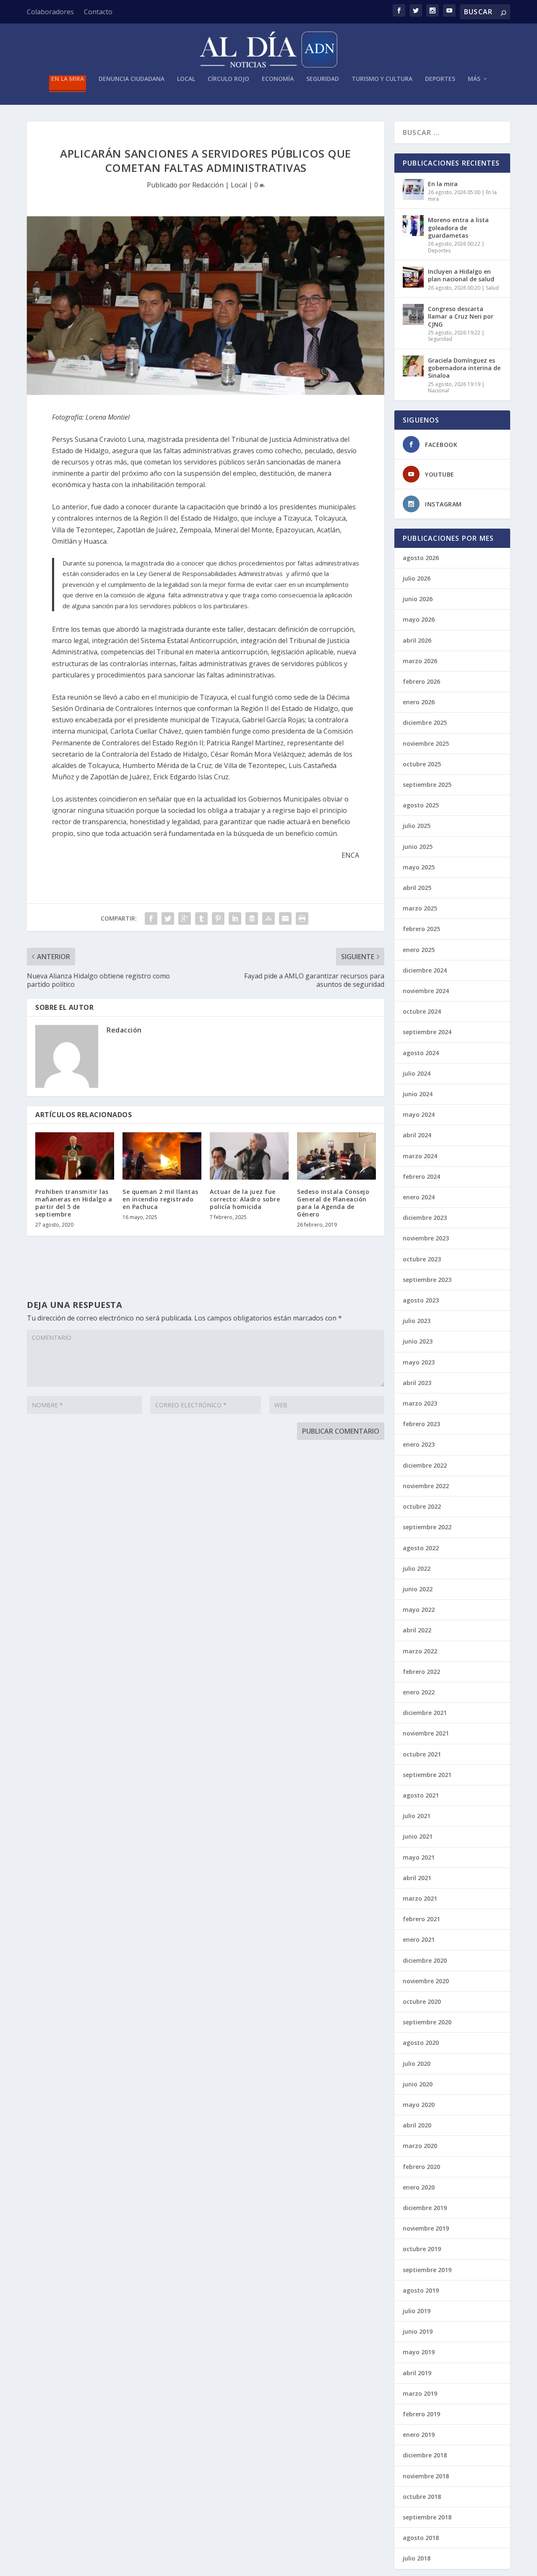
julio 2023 (417, 1321)
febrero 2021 (421, 1919)
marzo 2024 (420, 1156)
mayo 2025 (419, 867)
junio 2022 (418, 1589)
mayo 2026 (419, 619)
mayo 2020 (419, 2105)
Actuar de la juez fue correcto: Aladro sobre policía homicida (245, 1199)
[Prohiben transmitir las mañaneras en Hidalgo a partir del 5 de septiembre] (75, 1156)
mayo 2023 (419, 1362)
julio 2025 (417, 826)
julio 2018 (417, 2558)
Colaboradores (50, 12)
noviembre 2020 (426, 1981)
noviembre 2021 (426, 1733)
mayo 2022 (419, 1610)
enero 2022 (419, 1692)
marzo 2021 (420, 1898)
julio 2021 (417, 1816)
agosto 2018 (421, 2538)
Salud (492, 288)
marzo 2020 (420, 2146)
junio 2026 (418, 599)
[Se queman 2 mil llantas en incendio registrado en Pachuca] (162, 1156)
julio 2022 (417, 1568)
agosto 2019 (421, 2290)
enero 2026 (419, 702)
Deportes (440, 79)
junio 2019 (418, 2331)
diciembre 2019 (425, 2208)
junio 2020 (418, 2084)
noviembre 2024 (426, 991)
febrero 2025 (421, 929)
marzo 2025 (420, 908)
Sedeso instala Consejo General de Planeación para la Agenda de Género (333, 1203)
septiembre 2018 (427, 2517)
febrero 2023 (421, 1424)
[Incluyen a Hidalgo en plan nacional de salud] (413, 277)
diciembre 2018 (425, 2455)
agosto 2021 (421, 1795)
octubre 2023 (422, 1259)
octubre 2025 (422, 764)
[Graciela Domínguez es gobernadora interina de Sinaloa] (413, 366)
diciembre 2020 (425, 1960)
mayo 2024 (419, 1114)
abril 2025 (417, 888)
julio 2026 (417, 578)
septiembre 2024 (427, 1032)
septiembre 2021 (427, 1775)
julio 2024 (417, 1073)
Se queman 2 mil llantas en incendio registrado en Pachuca (160, 1199)
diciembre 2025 (425, 722)
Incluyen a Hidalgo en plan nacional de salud (461, 275)
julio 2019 (417, 2311)
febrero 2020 (421, 2167)
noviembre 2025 (426, 743)
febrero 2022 (421, 1672)
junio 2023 (418, 1341)
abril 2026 (417, 640)
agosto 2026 (421, 558)
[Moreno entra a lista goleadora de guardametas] (413, 226)
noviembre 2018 (426, 2476)
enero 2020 (419, 2187)
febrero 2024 (421, 1176)
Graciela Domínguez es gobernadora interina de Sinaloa (464, 368)
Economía (278, 79)
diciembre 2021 (425, 1713)
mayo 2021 (419, 1857)
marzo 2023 (420, 1403)
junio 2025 (418, 847)
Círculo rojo (228, 79)
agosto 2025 (421, 805)
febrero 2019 (421, 2414)
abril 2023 (417, 1383)
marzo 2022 (420, 1651)
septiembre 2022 (427, 1527)
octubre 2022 (422, 1506)
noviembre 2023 (426, 1238)
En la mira (68, 79)
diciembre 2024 (425, 970)
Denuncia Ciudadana (132, 79)
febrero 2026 (421, 681)
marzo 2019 (420, 2393)
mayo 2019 (419, 2352)
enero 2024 (419, 1197)
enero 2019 (419, 2435)
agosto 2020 (421, 2043)
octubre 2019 (422, 2249)
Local (186, 79)
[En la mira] (413, 189)
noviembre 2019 (426, 2228)
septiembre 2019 (427, 2270)
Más (474, 79)
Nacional (438, 390)
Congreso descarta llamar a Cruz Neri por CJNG (461, 316)
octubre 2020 (422, 2001)
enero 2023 (419, 1444)
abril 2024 (417, 1135)
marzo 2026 (420, 661)
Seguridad (323, 79)
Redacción (208, 185)
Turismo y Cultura (382, 79)
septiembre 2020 (427, 2022)
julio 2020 (417, 2064)
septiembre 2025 (427, 785)
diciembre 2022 (425, 1465)
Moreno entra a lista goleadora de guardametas (458, 227)
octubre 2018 (422, 2497)
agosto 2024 (421, 1053)
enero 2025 (419, 950)
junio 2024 (418, 1094)
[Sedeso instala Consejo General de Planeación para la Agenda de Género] (336, 1156)
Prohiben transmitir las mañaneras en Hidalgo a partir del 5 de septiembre (74, 1203)
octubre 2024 (422, 1011)
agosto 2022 (421, 1548)
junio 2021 (418, 1836)
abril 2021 (417, 1878)
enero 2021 (419, 1939)
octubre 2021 (422, 1754)
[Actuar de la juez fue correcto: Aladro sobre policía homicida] (249, 1156)
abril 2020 (417, 2125)
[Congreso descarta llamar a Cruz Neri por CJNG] (413, 314)
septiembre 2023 (427, 1280)
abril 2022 (417, 1630)
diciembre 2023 (425, 1218)
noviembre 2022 (426, 1486)
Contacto (98, 12)
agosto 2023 (421, 1300)
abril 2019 (417, 2373)
